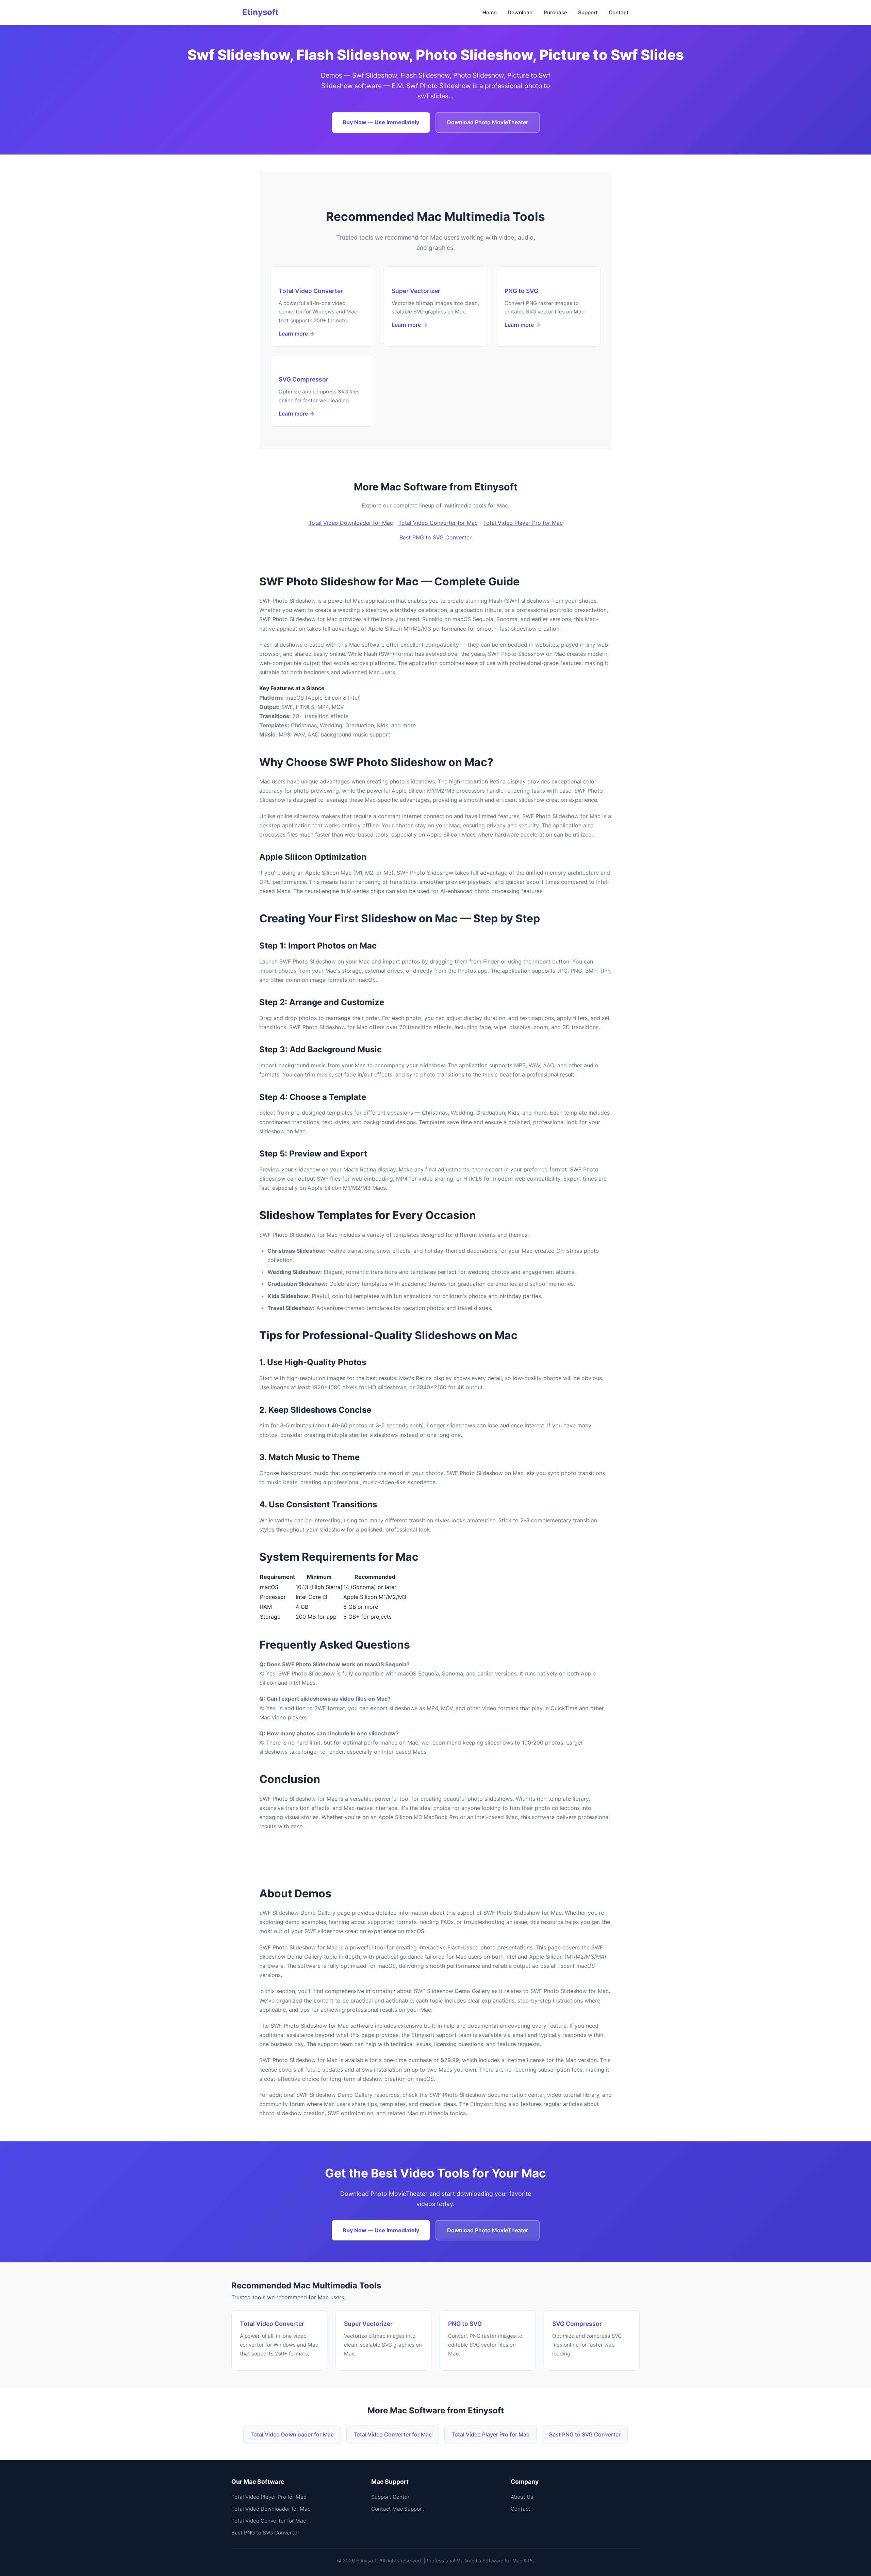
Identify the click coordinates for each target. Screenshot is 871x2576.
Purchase (555, 12)
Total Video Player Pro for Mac (523, 523)
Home (490, 12)
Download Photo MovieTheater (488, 122)
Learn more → (297, 334)
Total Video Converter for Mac (438, 523)
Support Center (390, 2497)
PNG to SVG (521, 291)
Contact (619, 12)
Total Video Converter (311, 291)
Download (520, 12)
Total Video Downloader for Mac (351, 523)
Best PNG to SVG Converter (435, 537)
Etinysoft (260, 12)
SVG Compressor (303, 379)
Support (588, 12)
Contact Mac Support (398, 2509)
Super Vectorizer (416, 291)
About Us (522, 2497)
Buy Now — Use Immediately (381, 122)
